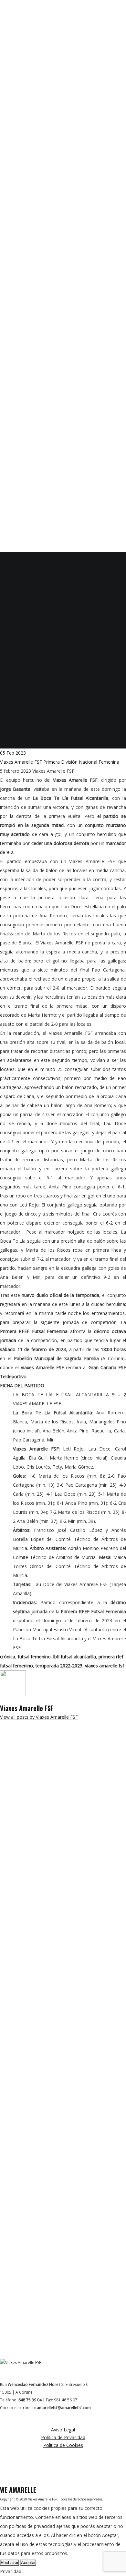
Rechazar (10, 2563)
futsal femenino (34, 1657)
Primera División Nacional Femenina (81, 762)
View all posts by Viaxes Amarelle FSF (39, 1717)
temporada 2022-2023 (59, 1666)
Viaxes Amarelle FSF (21, 762)
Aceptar (28, 2563)
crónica (8, 1657)
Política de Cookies (63, 2445)
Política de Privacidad (63, 2437)
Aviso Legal (63, 2430)
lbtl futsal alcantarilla (75, 1657)
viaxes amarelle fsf (105, 1666)
